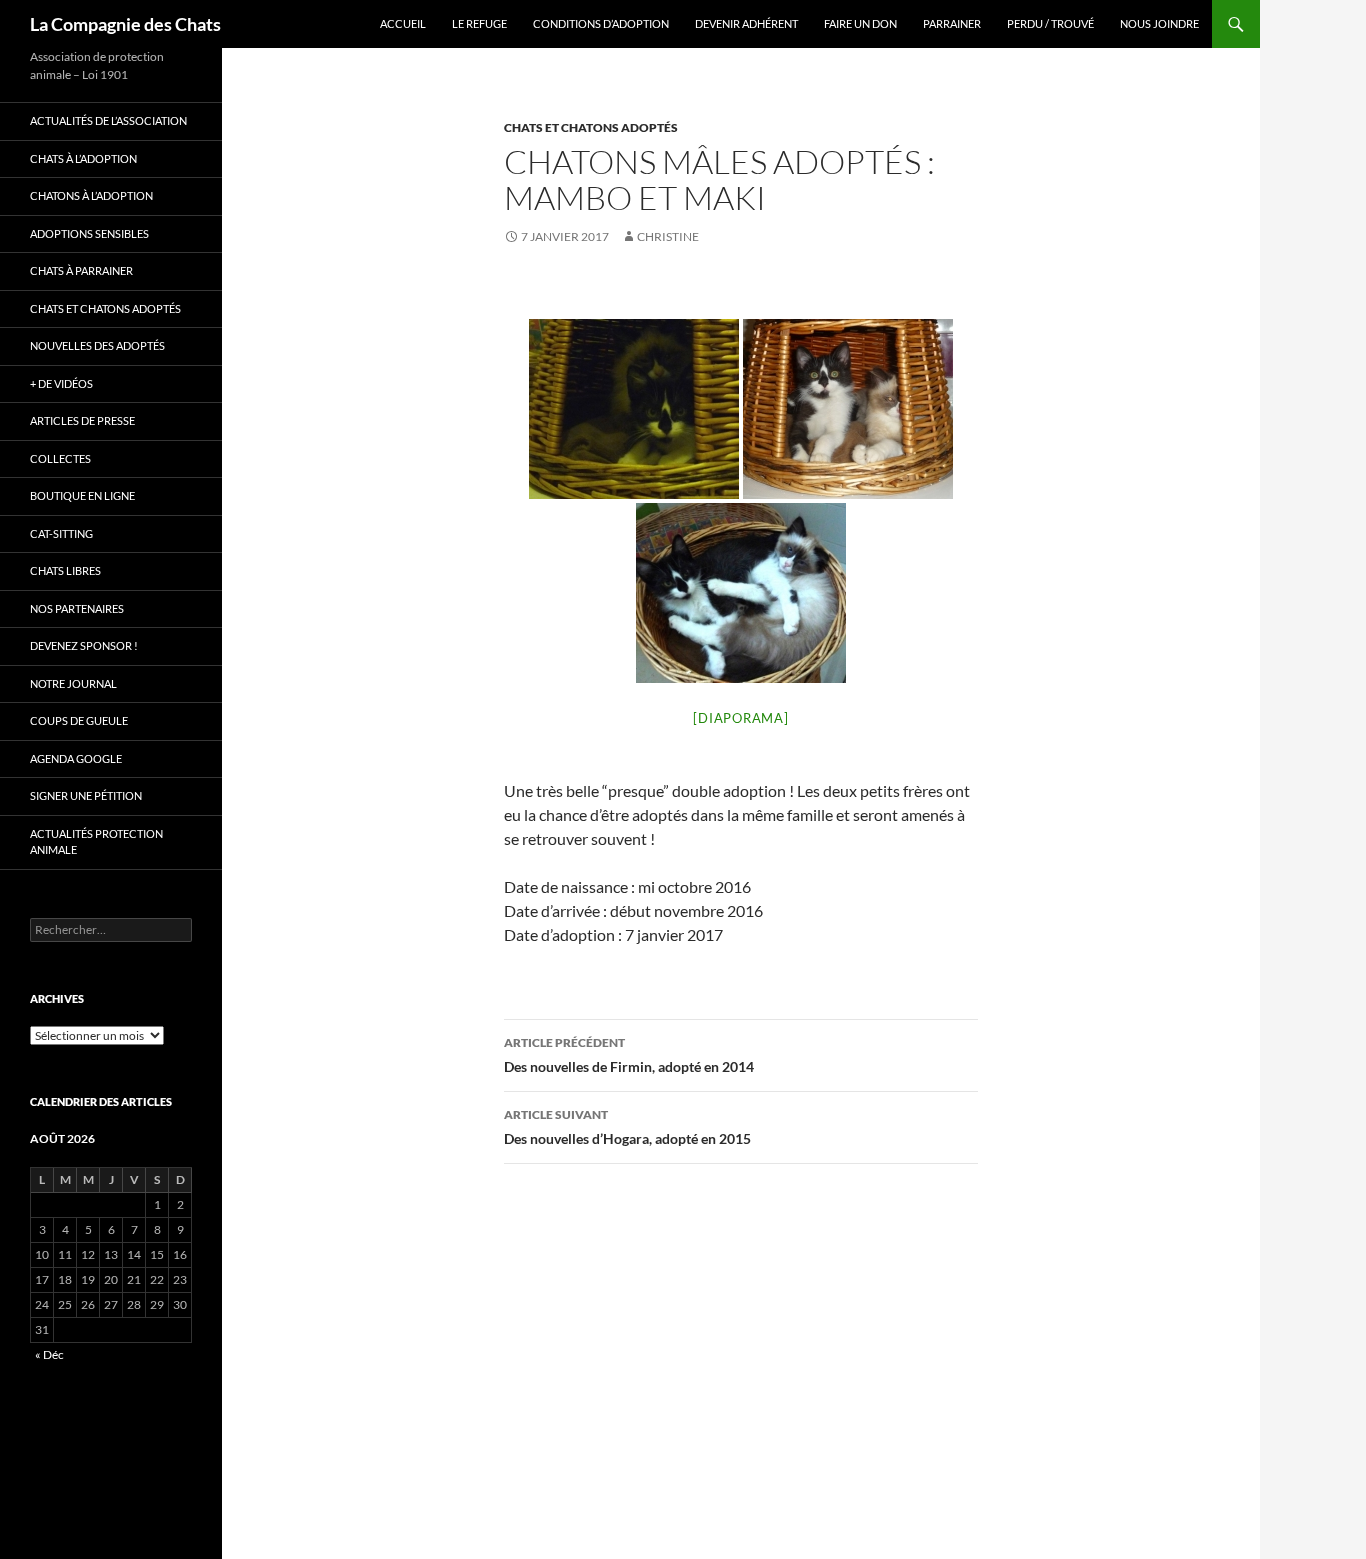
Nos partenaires (77, 608)
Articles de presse (82, 420)
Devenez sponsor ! (84, 645)
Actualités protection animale (96, 842)
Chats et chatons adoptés (591, 127)
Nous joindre (1159, 23)
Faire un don (860, 23)
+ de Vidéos (61, 383)
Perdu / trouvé (1050, 23)
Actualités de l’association (108, 120)
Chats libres (65, 570)
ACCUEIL (403, 23)
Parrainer (952, 23)
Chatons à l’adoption (91, 195)
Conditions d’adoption (601, 23)
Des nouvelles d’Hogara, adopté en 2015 (627, 1127)
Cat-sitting (61, 533)
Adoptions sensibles (89, 233)
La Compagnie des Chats (125, 24)
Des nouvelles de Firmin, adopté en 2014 (629, 1055)
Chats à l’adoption (83, 158)
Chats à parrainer (81, 270)
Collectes (60, 458)
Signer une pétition (86, 795)
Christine (668, 236)
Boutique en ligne (82, 495)
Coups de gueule (79, 720)
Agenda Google (76, 758)
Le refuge (479, 23)
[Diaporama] (740, 718)
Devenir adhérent (746, 23)
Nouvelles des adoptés (97, 345)
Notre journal (73, 683)
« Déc (49, 1354)
